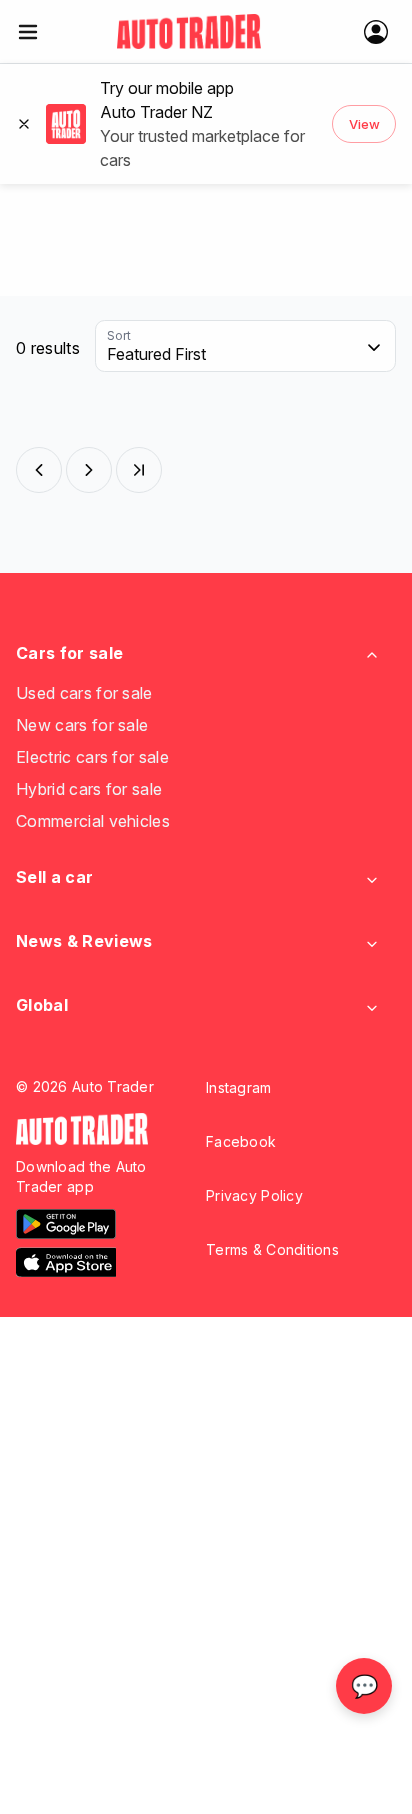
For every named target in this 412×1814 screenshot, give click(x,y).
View (364, 124)
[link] (189, 31)
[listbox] (245, 347)
